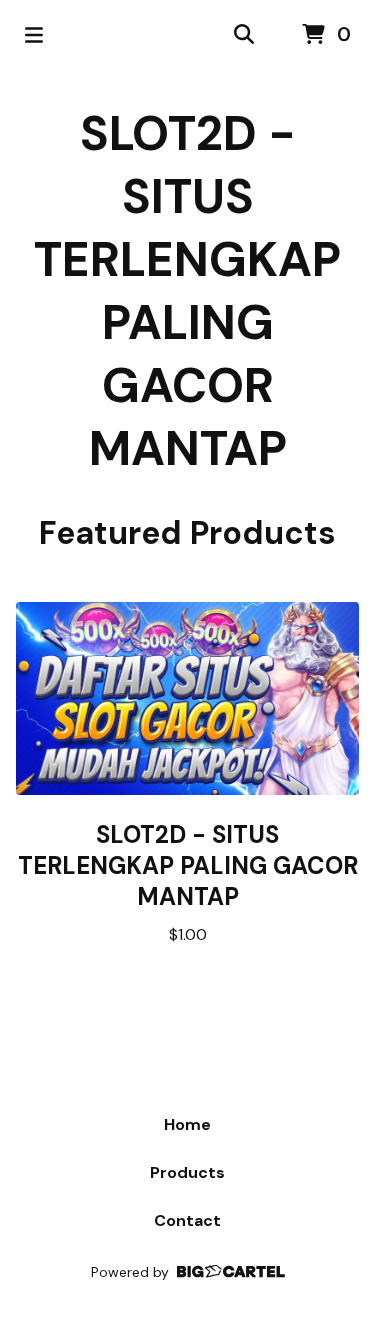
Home (187, 1124)
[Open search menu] (244, 35)
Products (187, 1172)
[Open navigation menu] (34, 35)
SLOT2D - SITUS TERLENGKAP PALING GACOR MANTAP (187, 291)
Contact (187, 1220)
